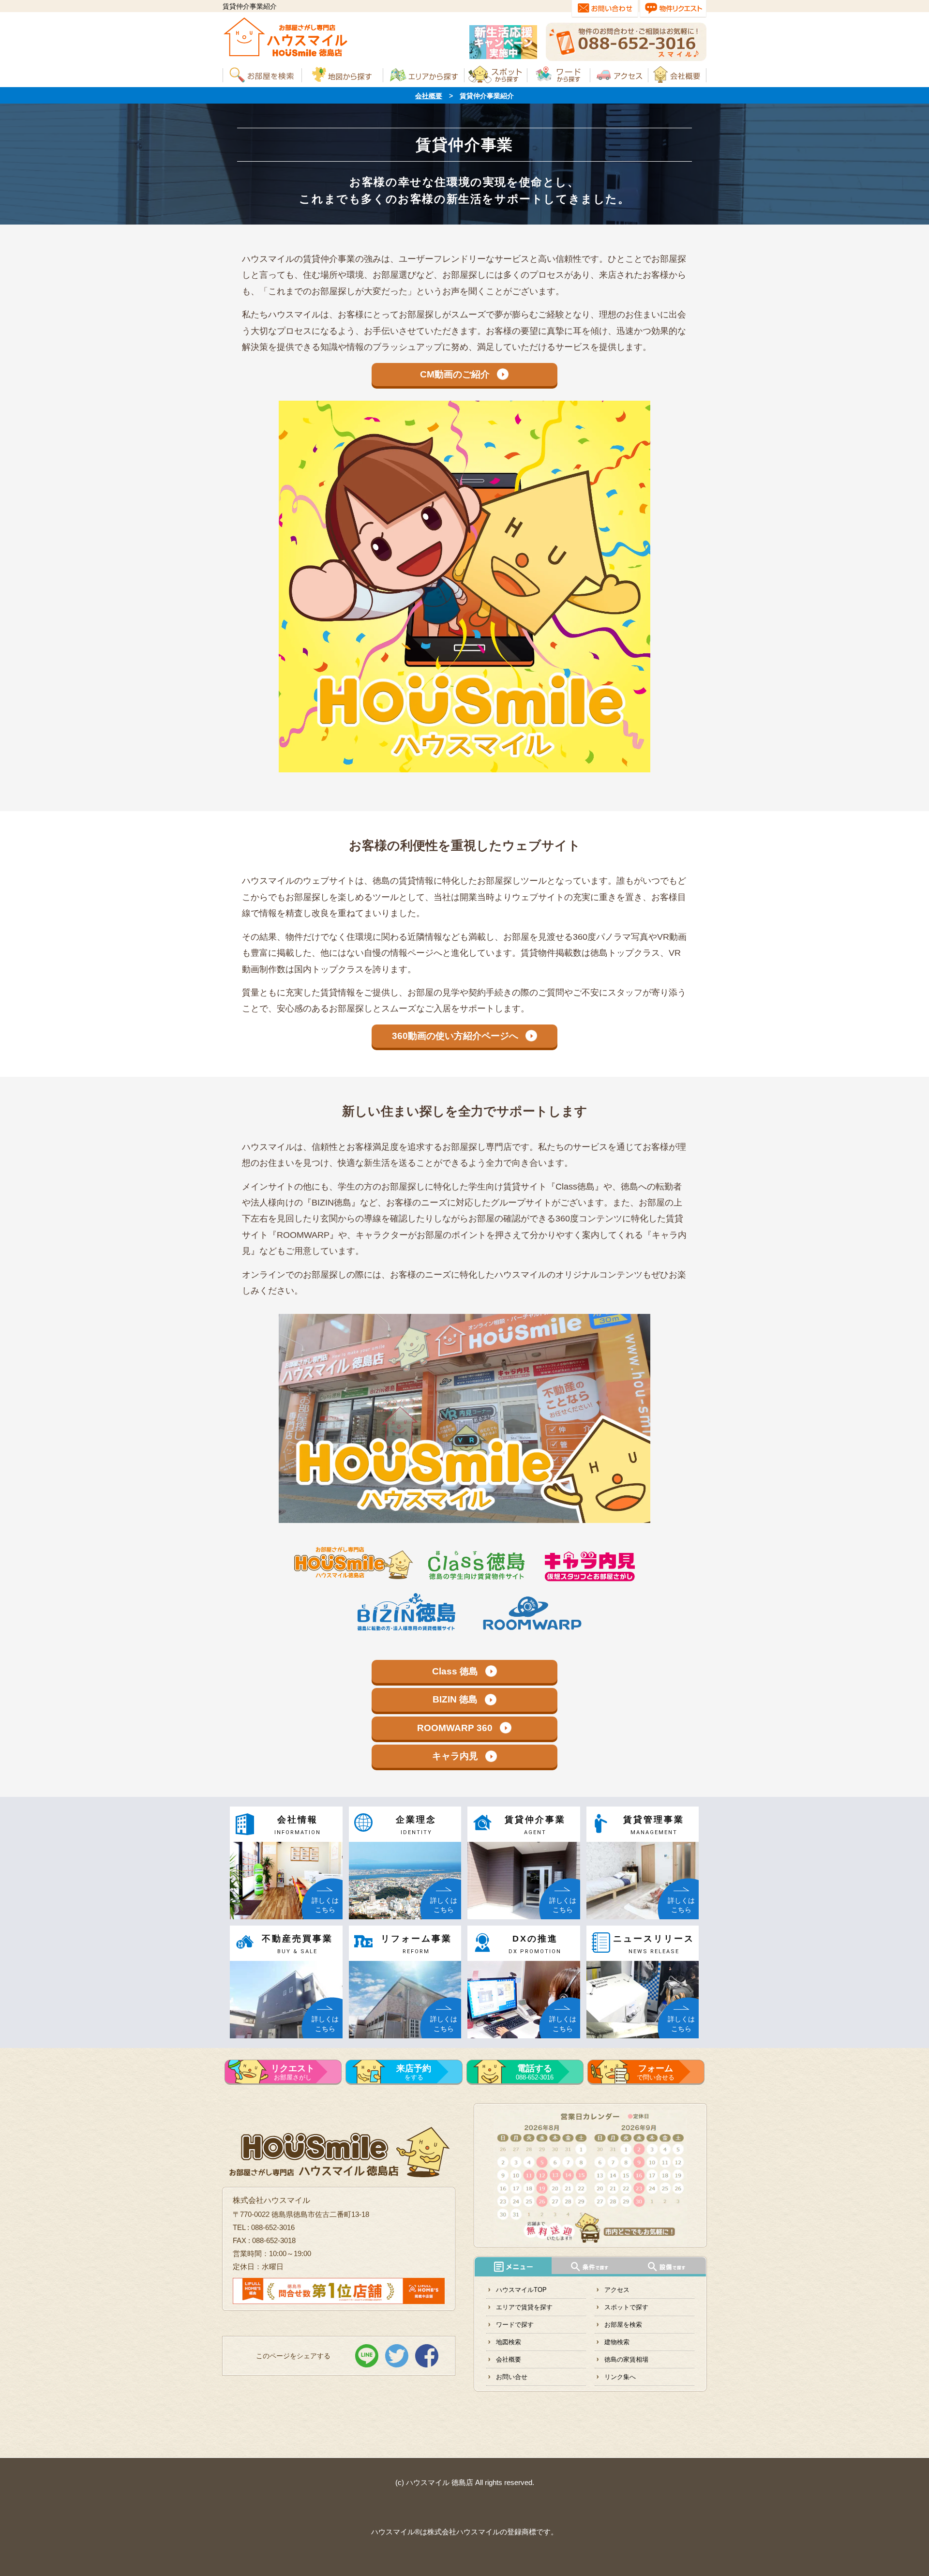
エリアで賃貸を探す (524, 2307)
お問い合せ (512, 2377)
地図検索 (509, 2342)
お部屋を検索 (623, 2325)
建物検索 (617, 2342)
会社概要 (429, 96)
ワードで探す (515, 2325)
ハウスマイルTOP (521, 2290)
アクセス (617, 2290)
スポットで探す (626, 2307)
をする (414, 2072)
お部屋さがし (293, 2072)
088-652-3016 (535, 2072)
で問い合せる (656, 2072)
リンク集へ (620, 2377)
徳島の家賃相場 (626, 2359)
